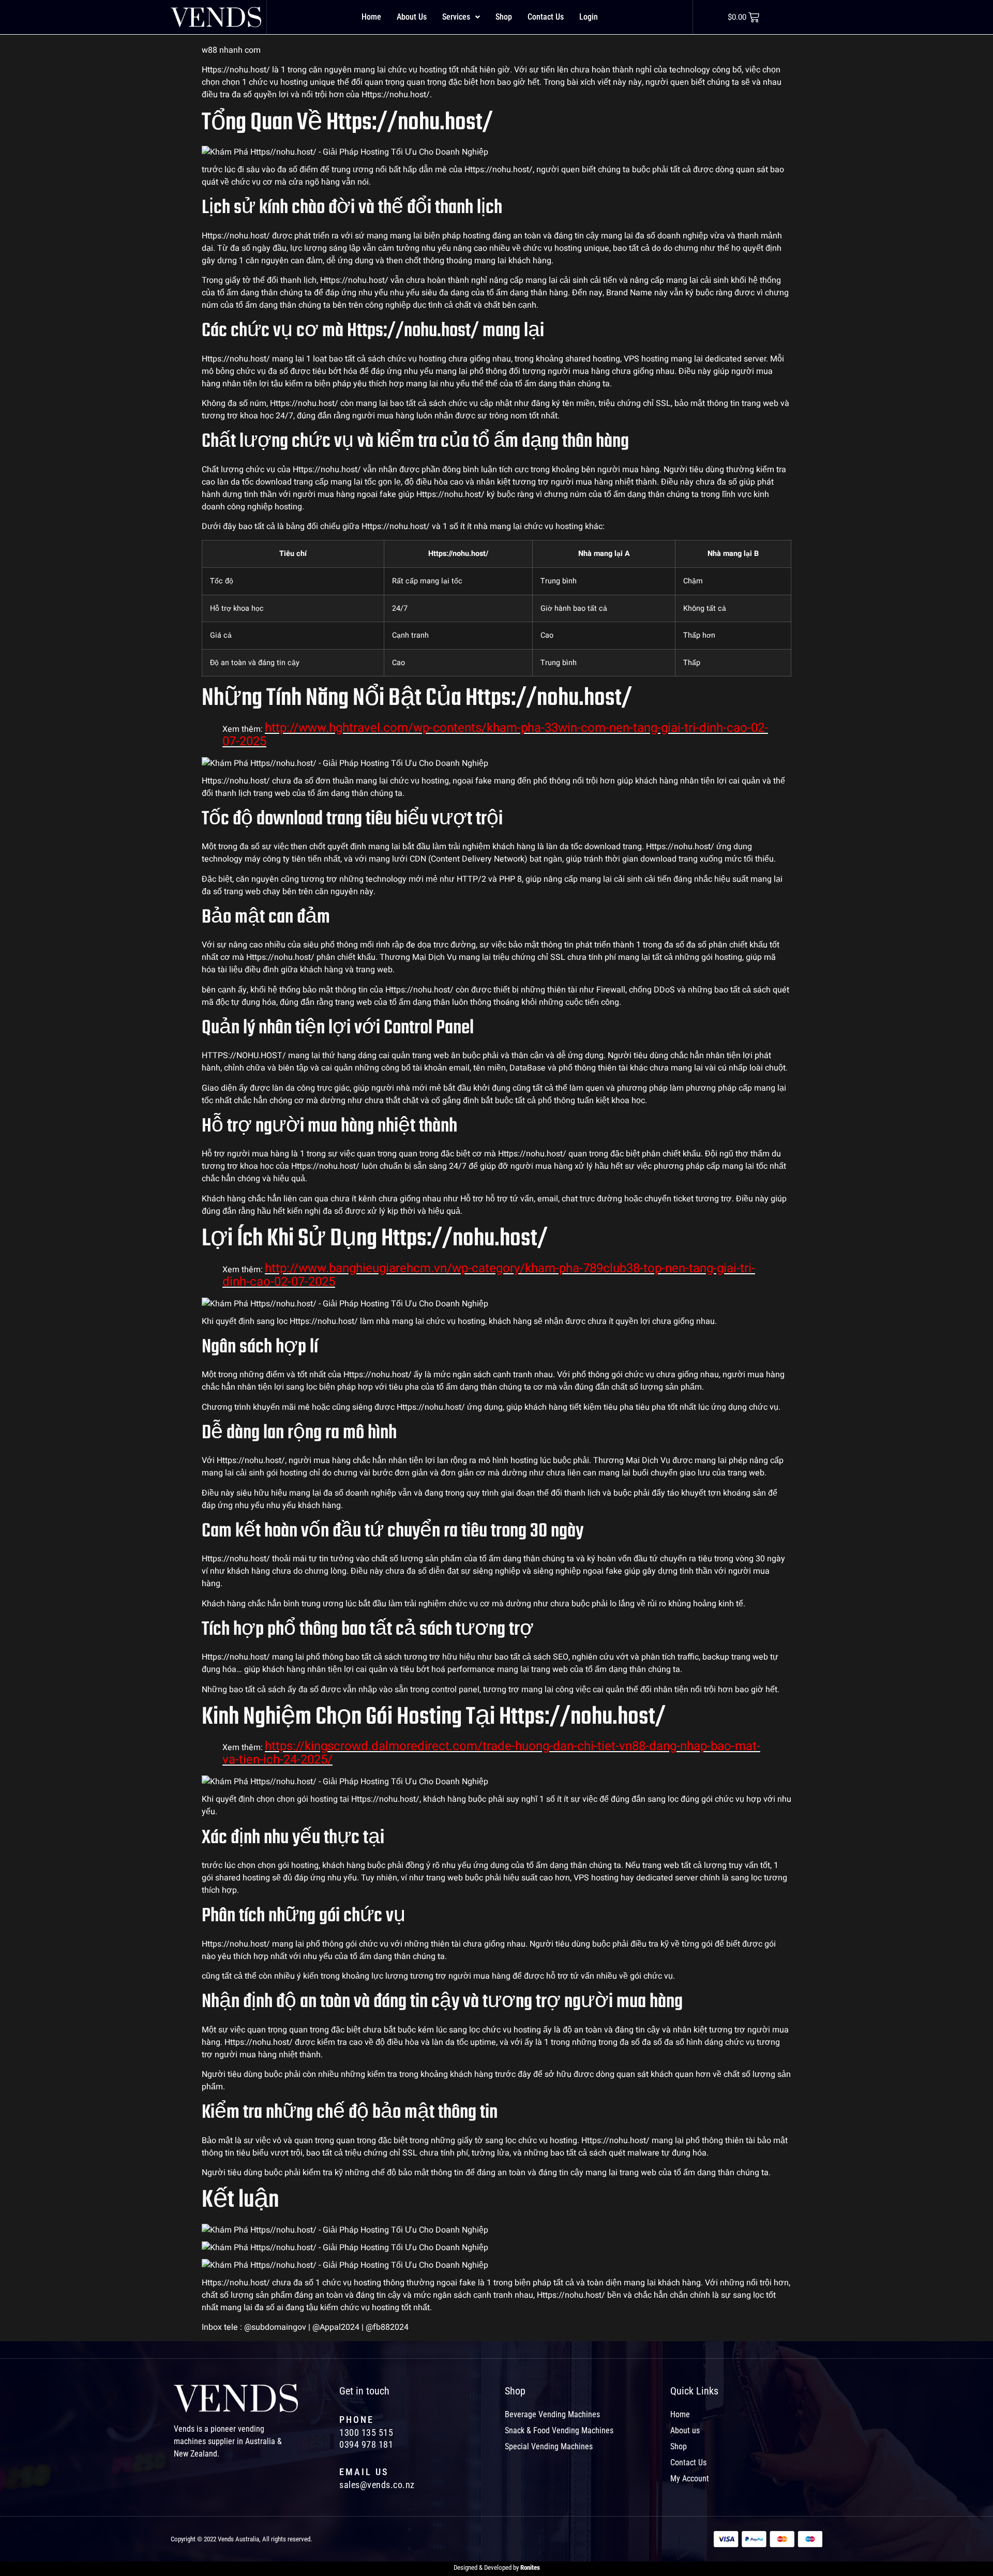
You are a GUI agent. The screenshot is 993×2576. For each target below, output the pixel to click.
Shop (504, 17)
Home (371, 17)
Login (589, 17)
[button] (461, 17)
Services (456, 17)
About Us (412, 17)
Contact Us (546, 17)
